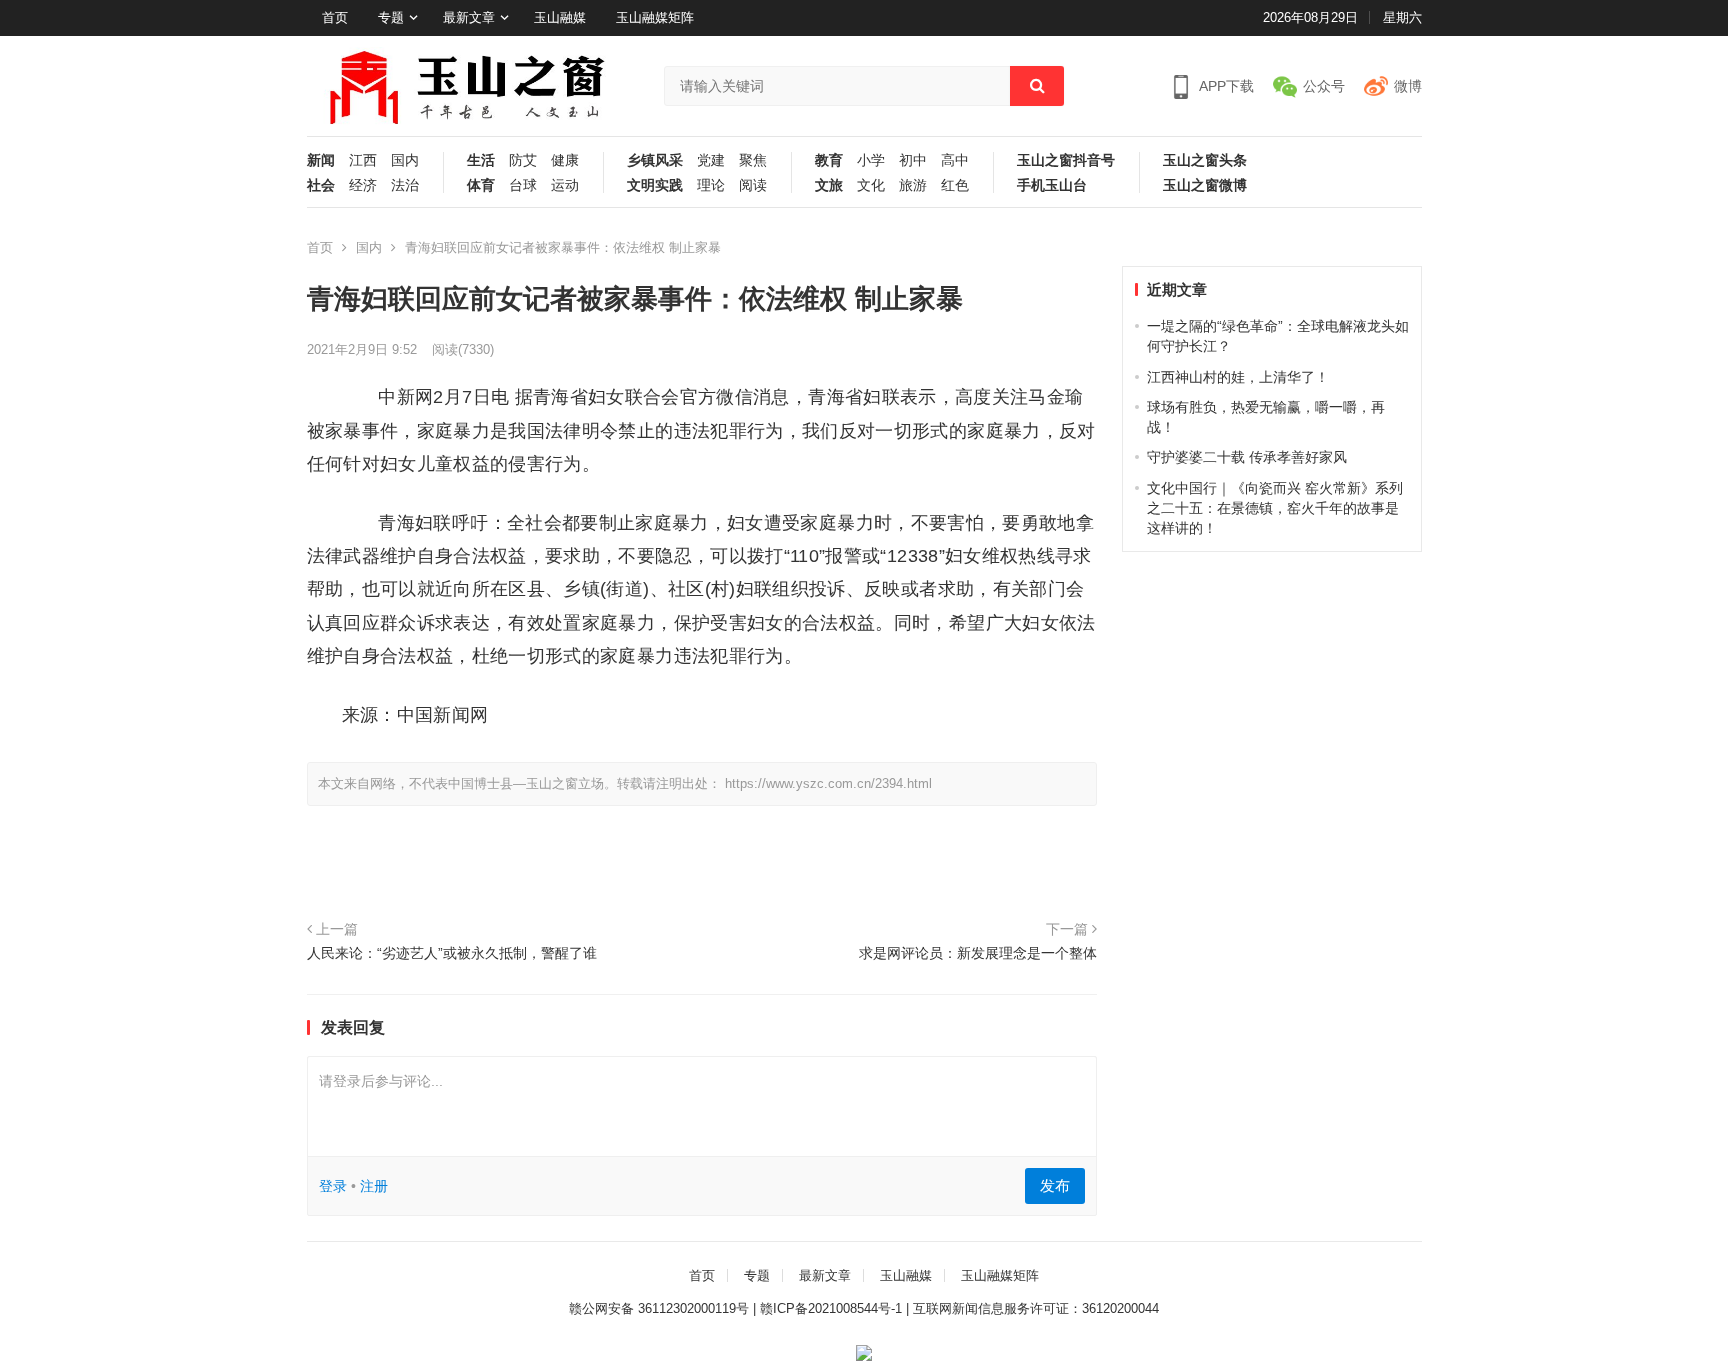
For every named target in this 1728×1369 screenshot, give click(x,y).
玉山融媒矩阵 (655, 17)
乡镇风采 (655, 160)
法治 (405, 185)
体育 (481, 185)
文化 (871, 185)
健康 (565, 160)
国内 (405, 160)
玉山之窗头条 (1205, 160)
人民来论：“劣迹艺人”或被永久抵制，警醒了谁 (452, 953)
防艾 (523, 160)
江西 (363, 160)
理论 (711, 185)
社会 (321, 185)
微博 (1408, 86)
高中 (955, 160)
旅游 (913, 185)
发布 (1055, 1185)
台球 (523, 185)
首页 (335, 17)
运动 (565, 185)
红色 (955, 185)
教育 (829, 160)
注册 (374, 1186)
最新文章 (469, 17)
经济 (363, 185)
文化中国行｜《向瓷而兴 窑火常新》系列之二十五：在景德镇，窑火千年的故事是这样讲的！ (1275, 508)
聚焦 (753, 160)
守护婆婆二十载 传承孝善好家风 (1247, 457)
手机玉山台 (1052, 185)
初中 (913, 160)
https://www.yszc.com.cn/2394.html (828, 783)
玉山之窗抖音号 (1066, 160)
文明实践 (655, 185)
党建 (711, 160)
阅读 (753, 185)
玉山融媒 (560, 17)
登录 (333, 1186)
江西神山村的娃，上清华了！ (1238, 377)
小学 (871, 160)
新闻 (321, 160)
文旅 (829, 185)
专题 (391, 17)
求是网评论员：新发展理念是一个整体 (978, 953)
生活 (481, 160)
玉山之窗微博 (1205, 185)
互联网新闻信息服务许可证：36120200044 (1036, 1308)
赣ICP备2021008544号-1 (831, 1308)
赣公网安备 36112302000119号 (659, 1308)
